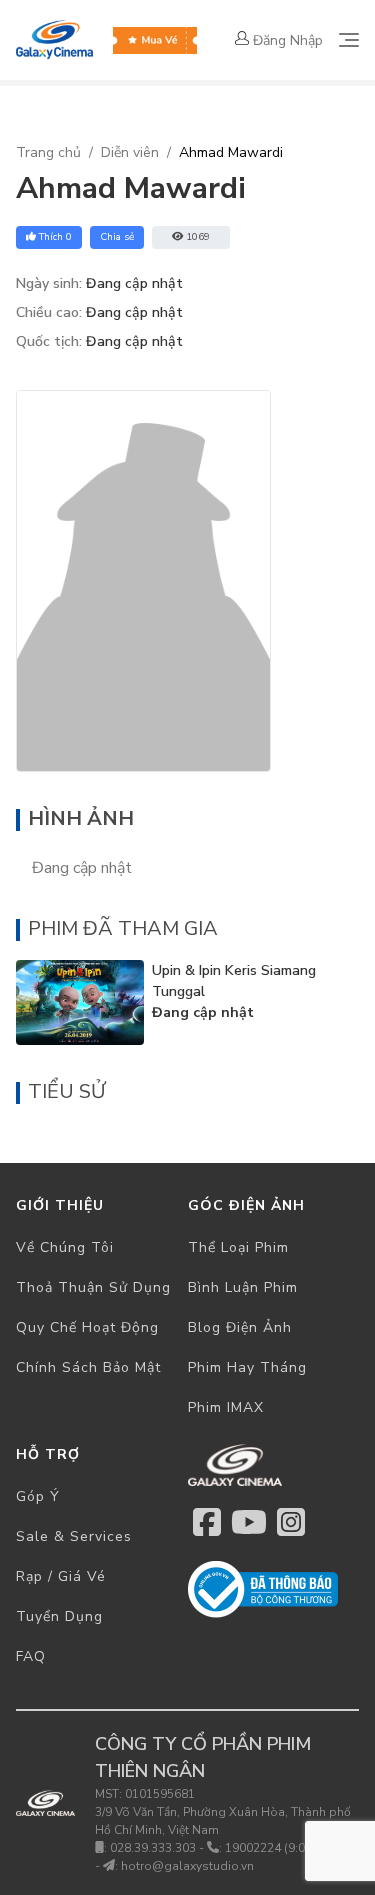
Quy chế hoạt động (87, 1327)
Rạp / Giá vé (61, 1576)
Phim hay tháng (247, 1367)
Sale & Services (74, 1536)
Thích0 (55, 237)
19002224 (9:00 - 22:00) (291, 1848)
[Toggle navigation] (349, 40)
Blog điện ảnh (240, 1327)
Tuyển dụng (59, 1616)
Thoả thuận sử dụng (93, 1287)
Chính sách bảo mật (88, 1367)
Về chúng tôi (65, 1247)
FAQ (31, 1656)
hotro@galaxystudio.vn (187, 1866)
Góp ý (38, 1496)
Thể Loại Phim (238, 1247)
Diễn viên (130, 152)
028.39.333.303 (153, 1848)
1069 (198, 237)
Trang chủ (48, 152)
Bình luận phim (243, 1287)
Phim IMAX (226, 1407)
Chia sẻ (117, 237)
